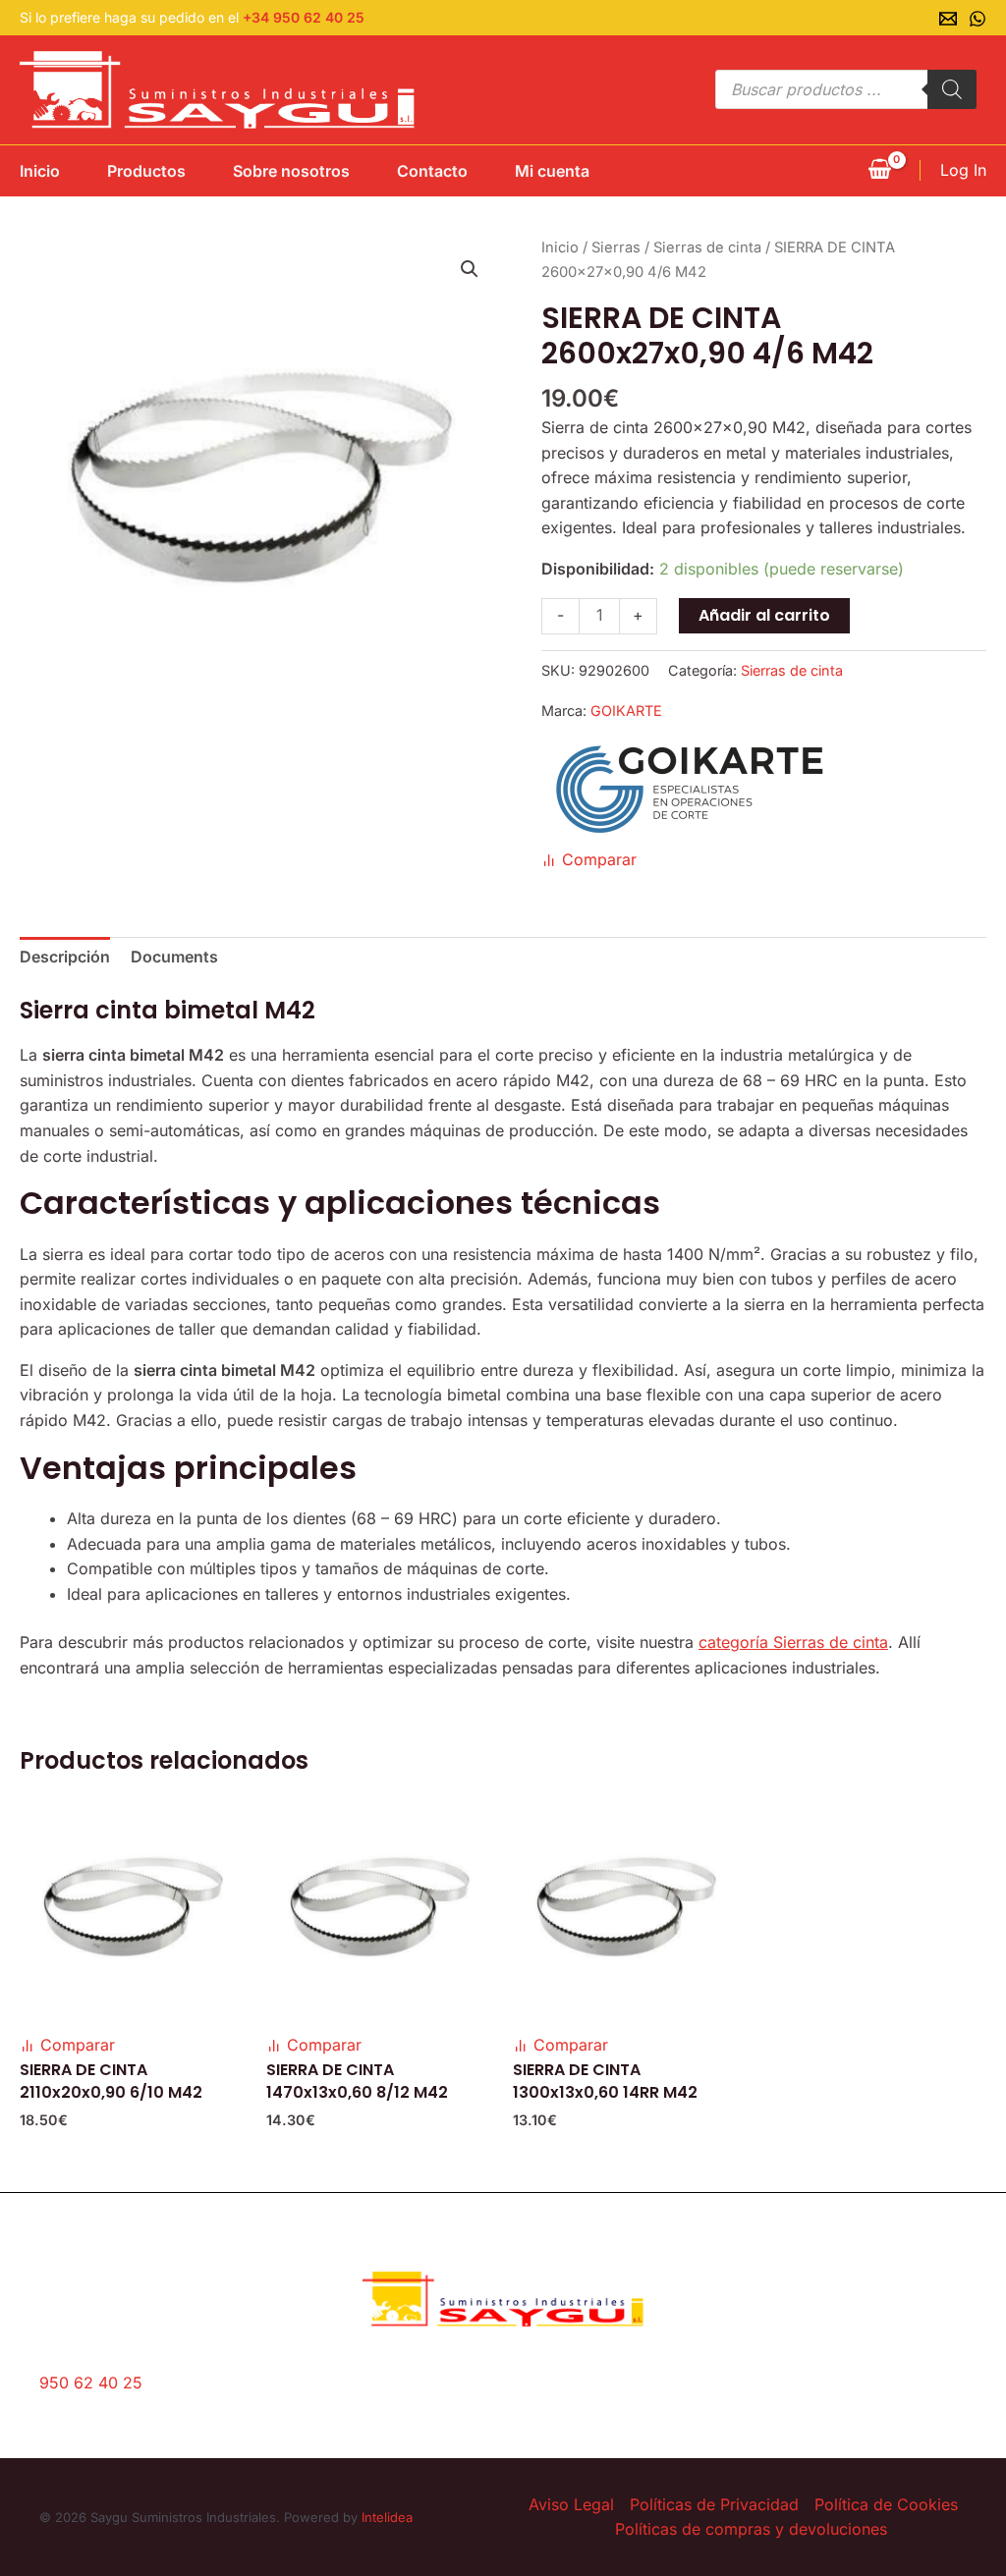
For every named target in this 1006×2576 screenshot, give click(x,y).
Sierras (616, 247)
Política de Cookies (886, 2504)
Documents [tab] (174, 957)
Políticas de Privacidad (714, 2504)
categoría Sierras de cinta (793, 1642)
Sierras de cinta (707, 247)
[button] (470, 269)
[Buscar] (952, 89)
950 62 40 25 (91, 2383)
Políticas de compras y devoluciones (751, 2529)
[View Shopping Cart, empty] (879, 171)
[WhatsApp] (978, 19)
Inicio (40, 171)
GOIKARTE (626, 711)
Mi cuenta (552, 171)
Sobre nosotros (291, 171)
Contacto (432, 171)
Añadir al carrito (764, 615)
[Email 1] (948, 19)
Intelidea (387, 2517)
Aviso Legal (571, 2504)
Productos (146, 171)
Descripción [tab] (65, 957)
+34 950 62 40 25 (304, 17)
